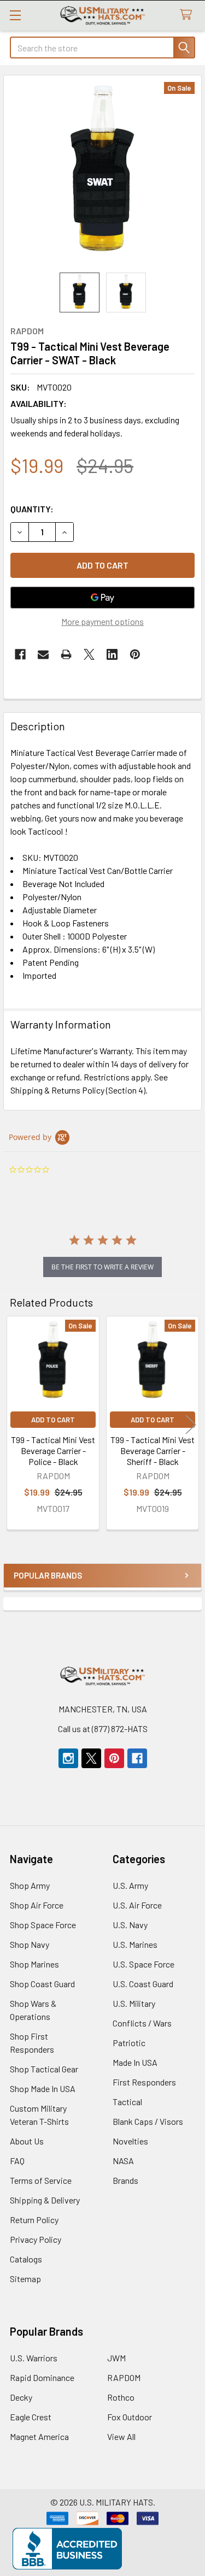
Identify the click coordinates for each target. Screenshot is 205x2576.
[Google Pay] (102, 598)
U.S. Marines (135, 1944)
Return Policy (34, 2220)
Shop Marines (34, 1964)
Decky (21, 2397)
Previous (14, 1424)
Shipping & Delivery (45, 2200)
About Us (27, 2141)
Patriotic (129, 2043)
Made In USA (135, 2062)
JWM (116, 2358)
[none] (102, 174)
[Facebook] (20, 654)
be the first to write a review (102, 1267)
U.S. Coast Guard (143, 1984)
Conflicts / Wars (142, 2023)
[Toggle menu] (15, 15)
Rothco (121, 2397)
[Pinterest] (135, 654)
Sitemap (25, 2279)
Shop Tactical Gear (44, 2069)
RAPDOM (124, 2377)
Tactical (127, 2102)
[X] (89, 654)
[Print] (66, 654)
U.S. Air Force (137, 1905)
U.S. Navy (130, 1925)
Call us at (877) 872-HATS (103, 1729)
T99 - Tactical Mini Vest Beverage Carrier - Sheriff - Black (153, 1451)
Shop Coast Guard (42, 1984)
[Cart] (188, 15)
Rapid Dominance (42, 2377)
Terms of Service (41, 2180)
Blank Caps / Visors (148, 2121)
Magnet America (39, 2436)
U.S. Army (130, 1885)
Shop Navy (30, 1944)
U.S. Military (134, 2003)
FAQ (17, 2161)
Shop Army (30, 1885)
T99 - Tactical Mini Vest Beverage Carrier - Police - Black (53, 1451)
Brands (125, 2180)
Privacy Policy (36, 2239)
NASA (123, 2161)
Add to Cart (53, 1420)
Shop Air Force (37, 1905)
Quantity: (32, 509)
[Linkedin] (112, 654)
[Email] (43, 654)
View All (121, 2436)
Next (191, 1424)
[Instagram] (68, 1758)
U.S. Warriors (34, 2358)
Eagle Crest (31, 2417)
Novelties (130, 2141)
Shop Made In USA (43, 2088)
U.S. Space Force (143, 1964)
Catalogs (26, 2259)
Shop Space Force (43, 1925)
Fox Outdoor (130, 2417)
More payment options (102, 621)
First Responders (144, 2082)
